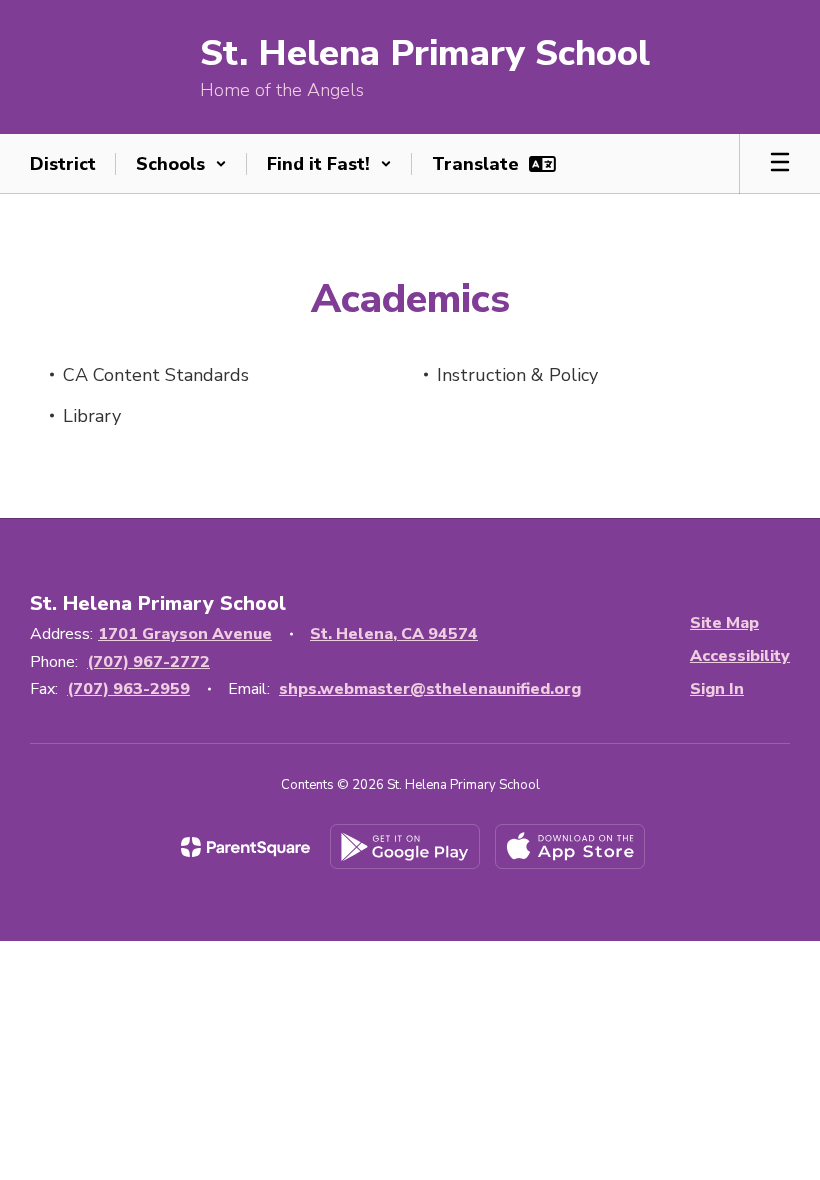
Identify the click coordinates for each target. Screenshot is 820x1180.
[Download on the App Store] (570, 846)
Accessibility (740, 656)
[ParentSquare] (245, 847)
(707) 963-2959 (128, 689)
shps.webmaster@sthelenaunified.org (430, 689)
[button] (181, 164)
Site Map (724, 623)
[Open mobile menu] (780, 164)
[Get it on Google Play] (405, 846)
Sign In (717, 689)
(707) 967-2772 (148, 662)
